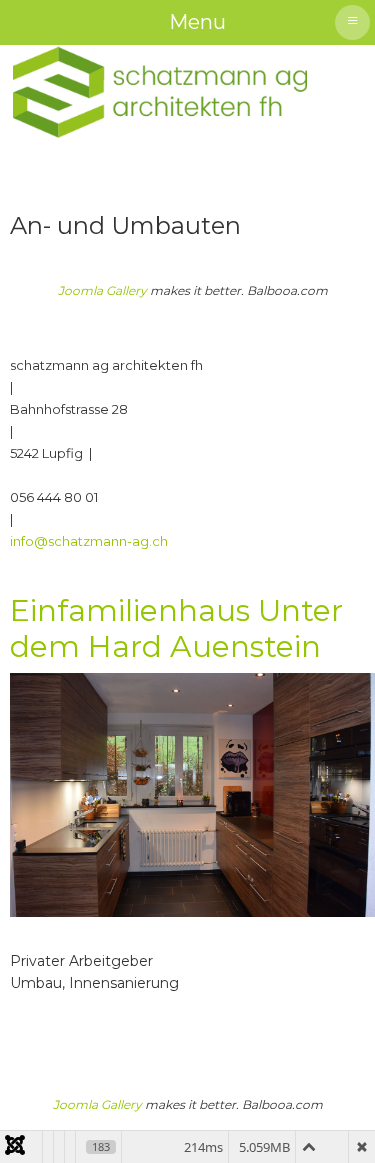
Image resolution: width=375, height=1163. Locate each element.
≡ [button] (352, 20)
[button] (330, 1118)
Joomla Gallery (102, 290)
